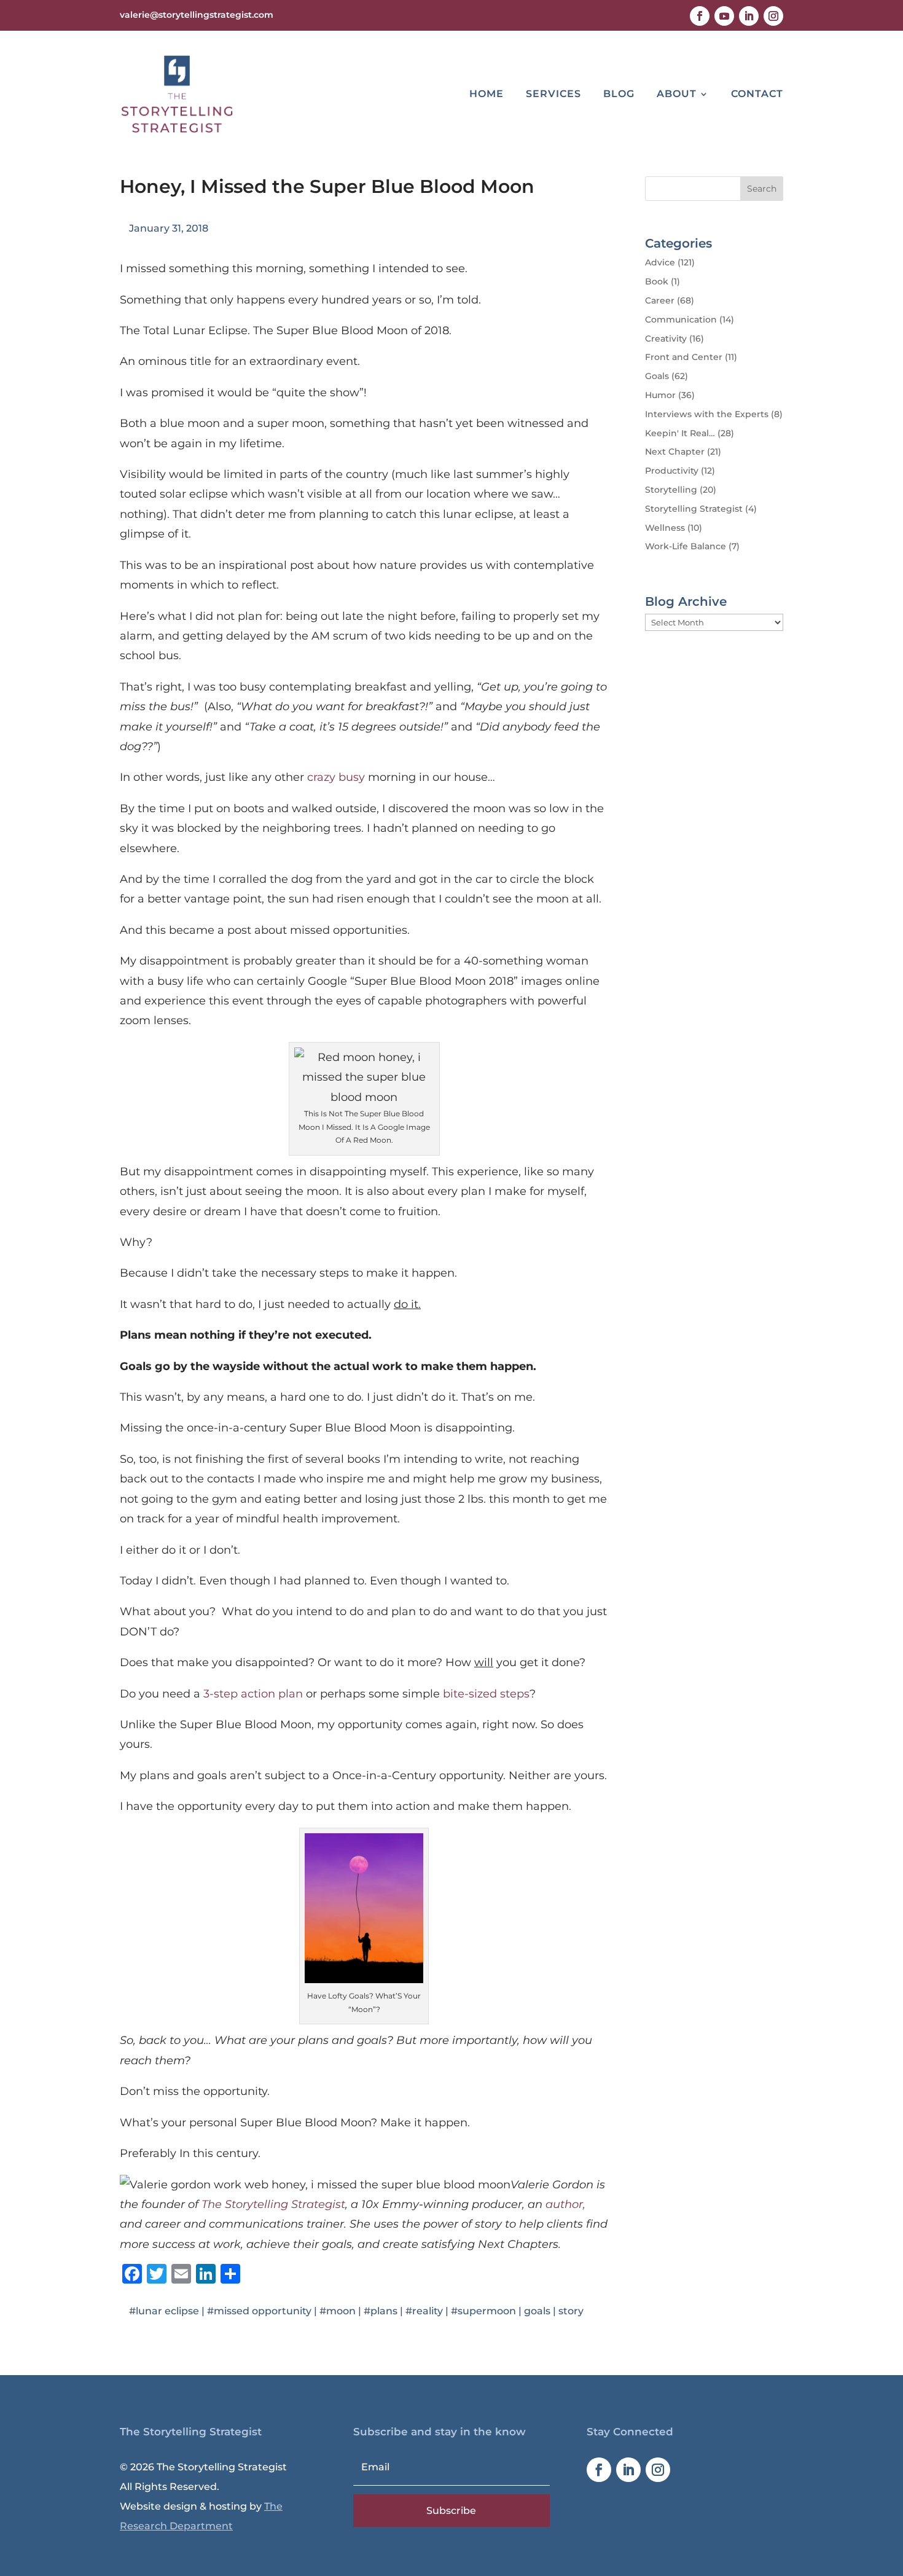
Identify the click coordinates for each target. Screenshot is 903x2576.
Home (487, 94)
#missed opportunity (259, 2311)
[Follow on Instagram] (773, 16)
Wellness (665, 528)
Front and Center (684, 357)
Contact (757, 94)
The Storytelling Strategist (273, 2204)
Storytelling (671, 490)
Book (657, 281)
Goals (657, 376)
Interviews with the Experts (707, 414)
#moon (338, 2311)
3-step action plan (253, 1694)
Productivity (672, 471)
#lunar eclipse (164, 2311)
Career (660, 300)
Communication (681, 319)
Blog (619, 94)
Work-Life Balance (686, 546)
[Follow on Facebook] (700, 16)
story (571, 2311)
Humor (660, 395)
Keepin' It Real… (680, 433)
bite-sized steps (486, 1694)
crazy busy (336, 777)
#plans (381, 2311)
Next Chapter (675, 452)
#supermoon (483, 2311)
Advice (660, 262)
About (677, 94)
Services (553, 94)
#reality (424, 2311)
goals (537, 2311)
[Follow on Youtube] (724, 16)
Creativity (666, 339)
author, (565, 2204)
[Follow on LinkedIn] (749, 16)
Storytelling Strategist (694, 509)
